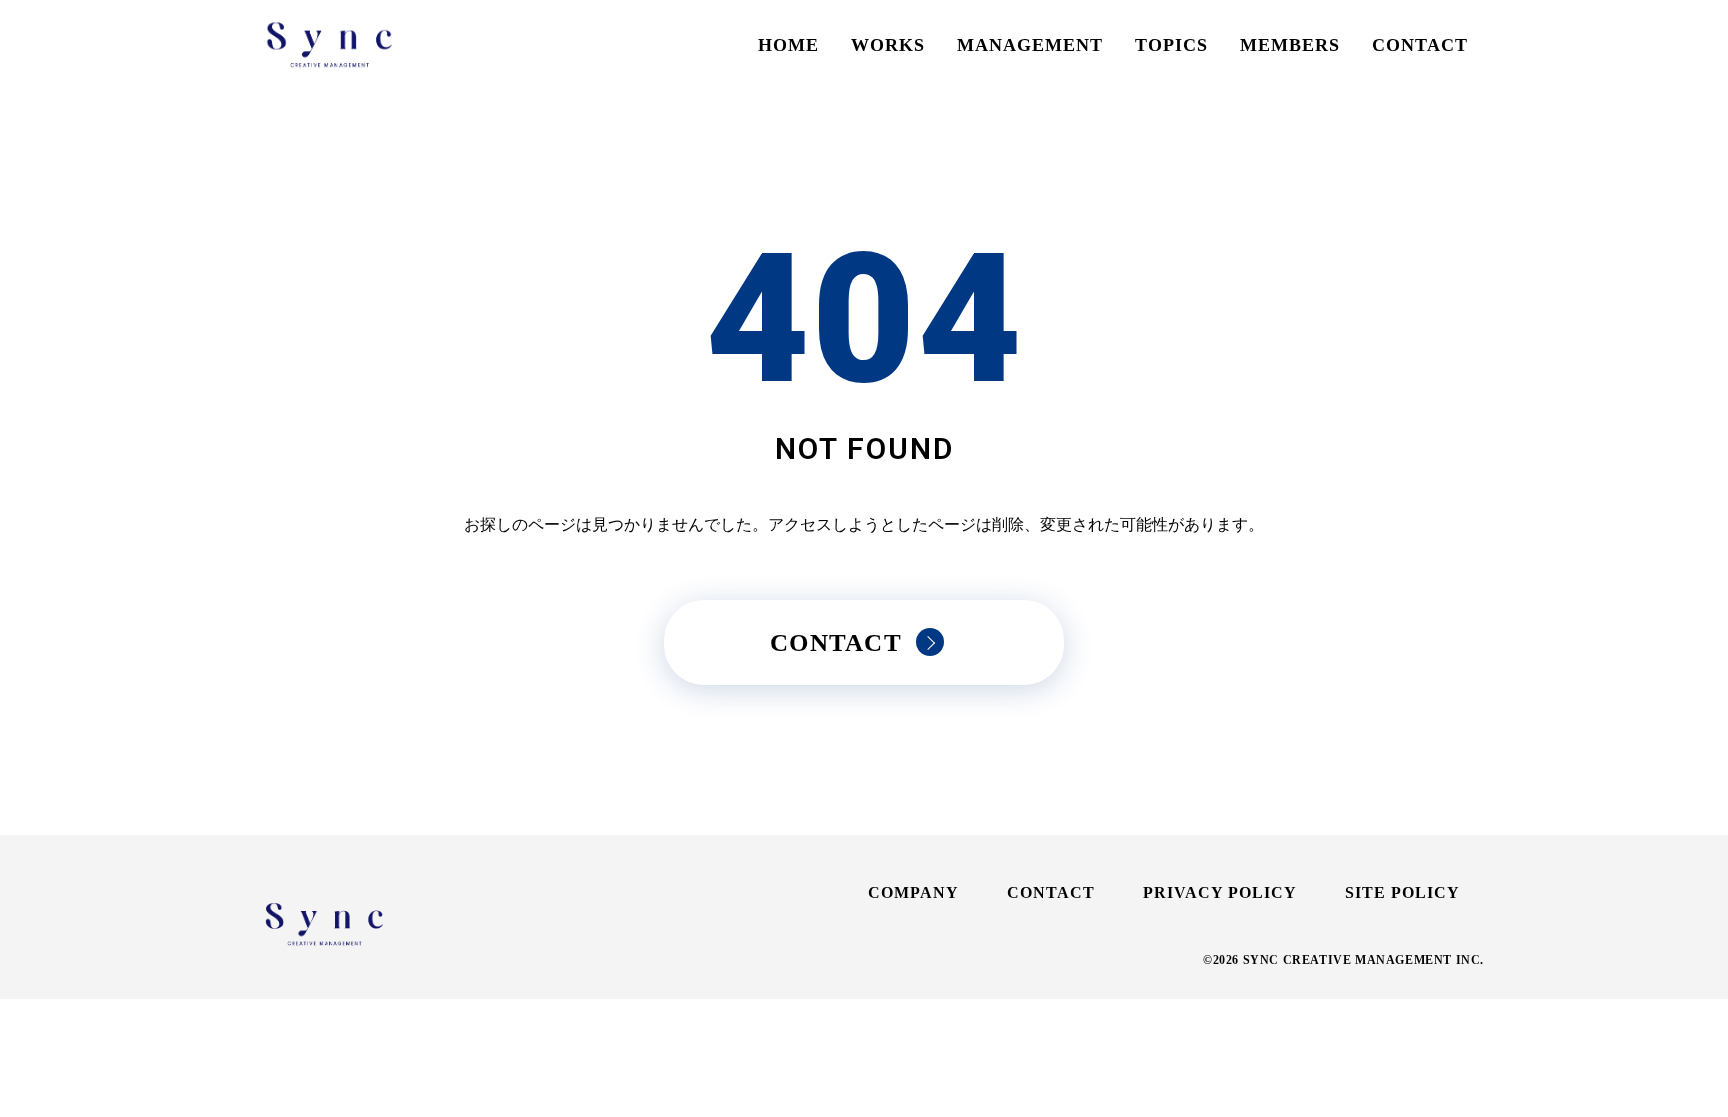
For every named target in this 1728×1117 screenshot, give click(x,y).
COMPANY (913, 892)
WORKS (888, 45)
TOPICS (1171, 45)
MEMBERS (1290, 45)
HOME (788, 45)
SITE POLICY (1402, 892)
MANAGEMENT (1030, 45)
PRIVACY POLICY (1220, 892)
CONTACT (1420, 45)
